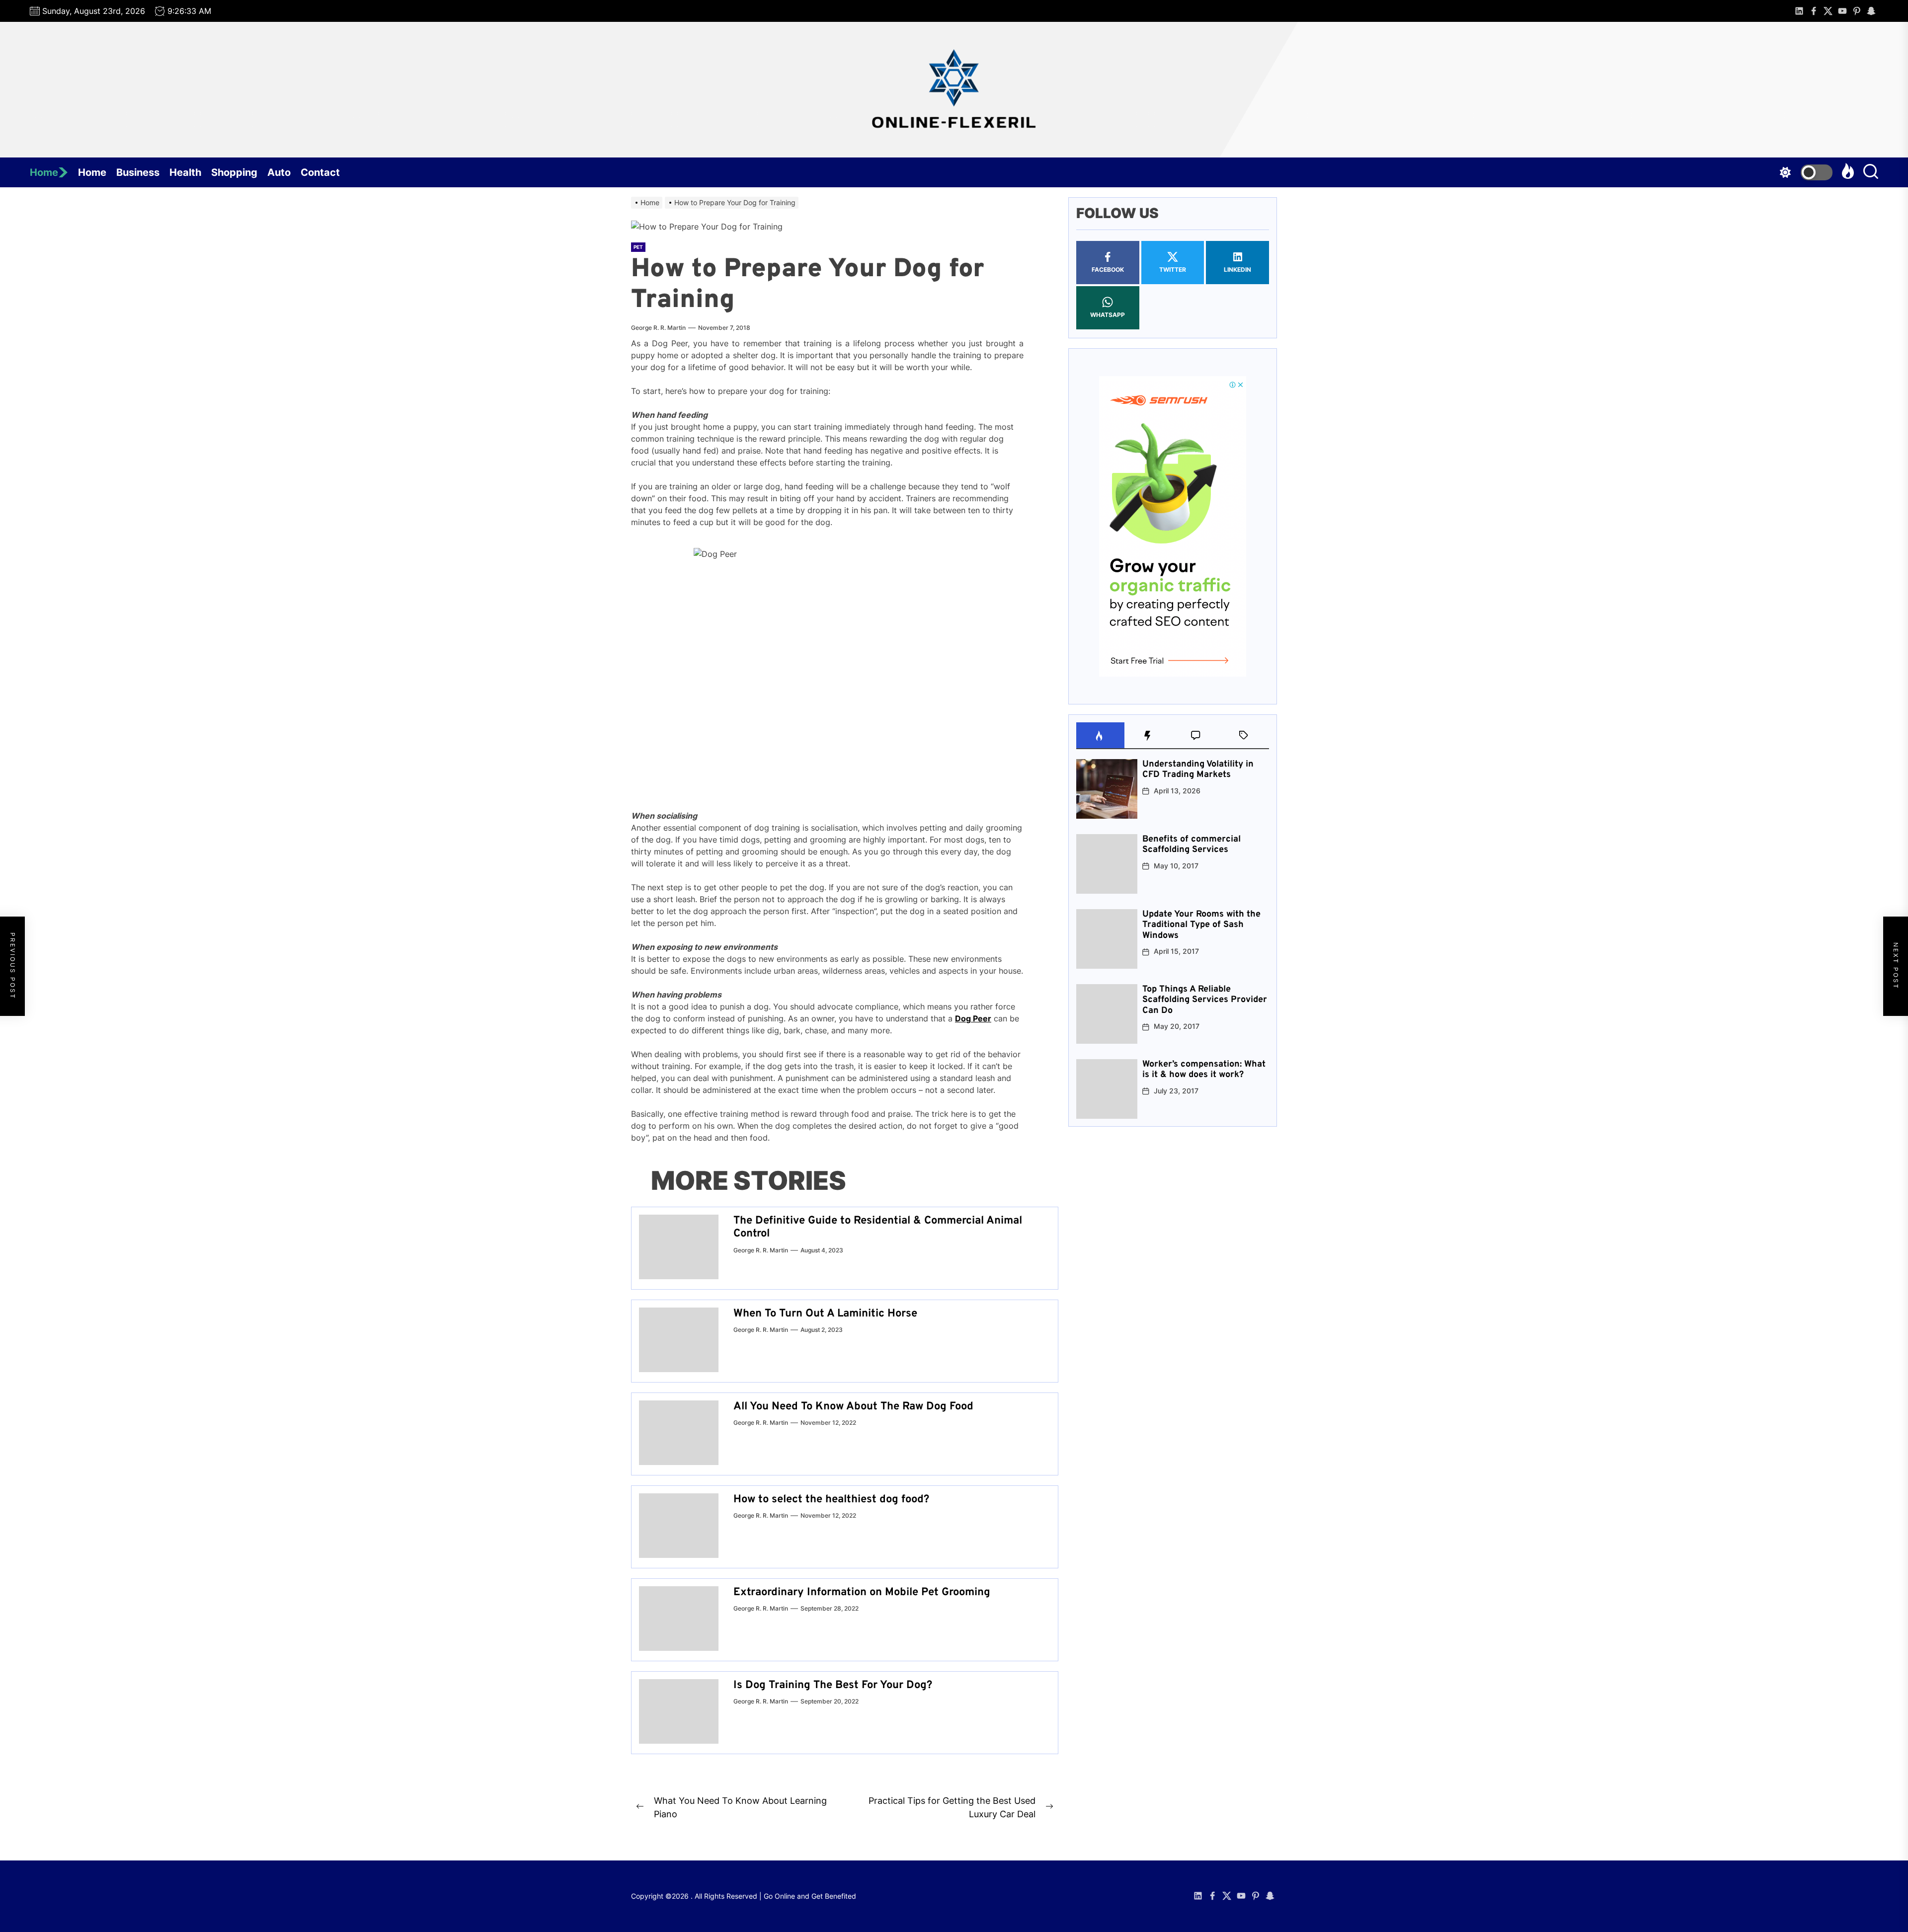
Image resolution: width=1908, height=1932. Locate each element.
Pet (638, 247)
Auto (279, 172)
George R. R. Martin (658, 328)
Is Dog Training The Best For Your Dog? (833, 1685)
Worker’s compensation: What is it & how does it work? (1204, 1070)
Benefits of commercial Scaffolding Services (1192, 845)
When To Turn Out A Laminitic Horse (825, 1314)
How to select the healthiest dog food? (831, 1500)
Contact (320, 172)
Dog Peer (973, 1018)
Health (185, 172)
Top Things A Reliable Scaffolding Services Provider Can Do (1205, 1000)
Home (44, 172)
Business (138, 172)
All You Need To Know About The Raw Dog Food (853, 1407)
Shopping (234, 172)
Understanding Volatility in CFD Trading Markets (1198, 770)
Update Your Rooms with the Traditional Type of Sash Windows (1201, 925)
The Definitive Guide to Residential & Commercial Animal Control (878, 1227)
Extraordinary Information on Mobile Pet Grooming (862, 1592)
